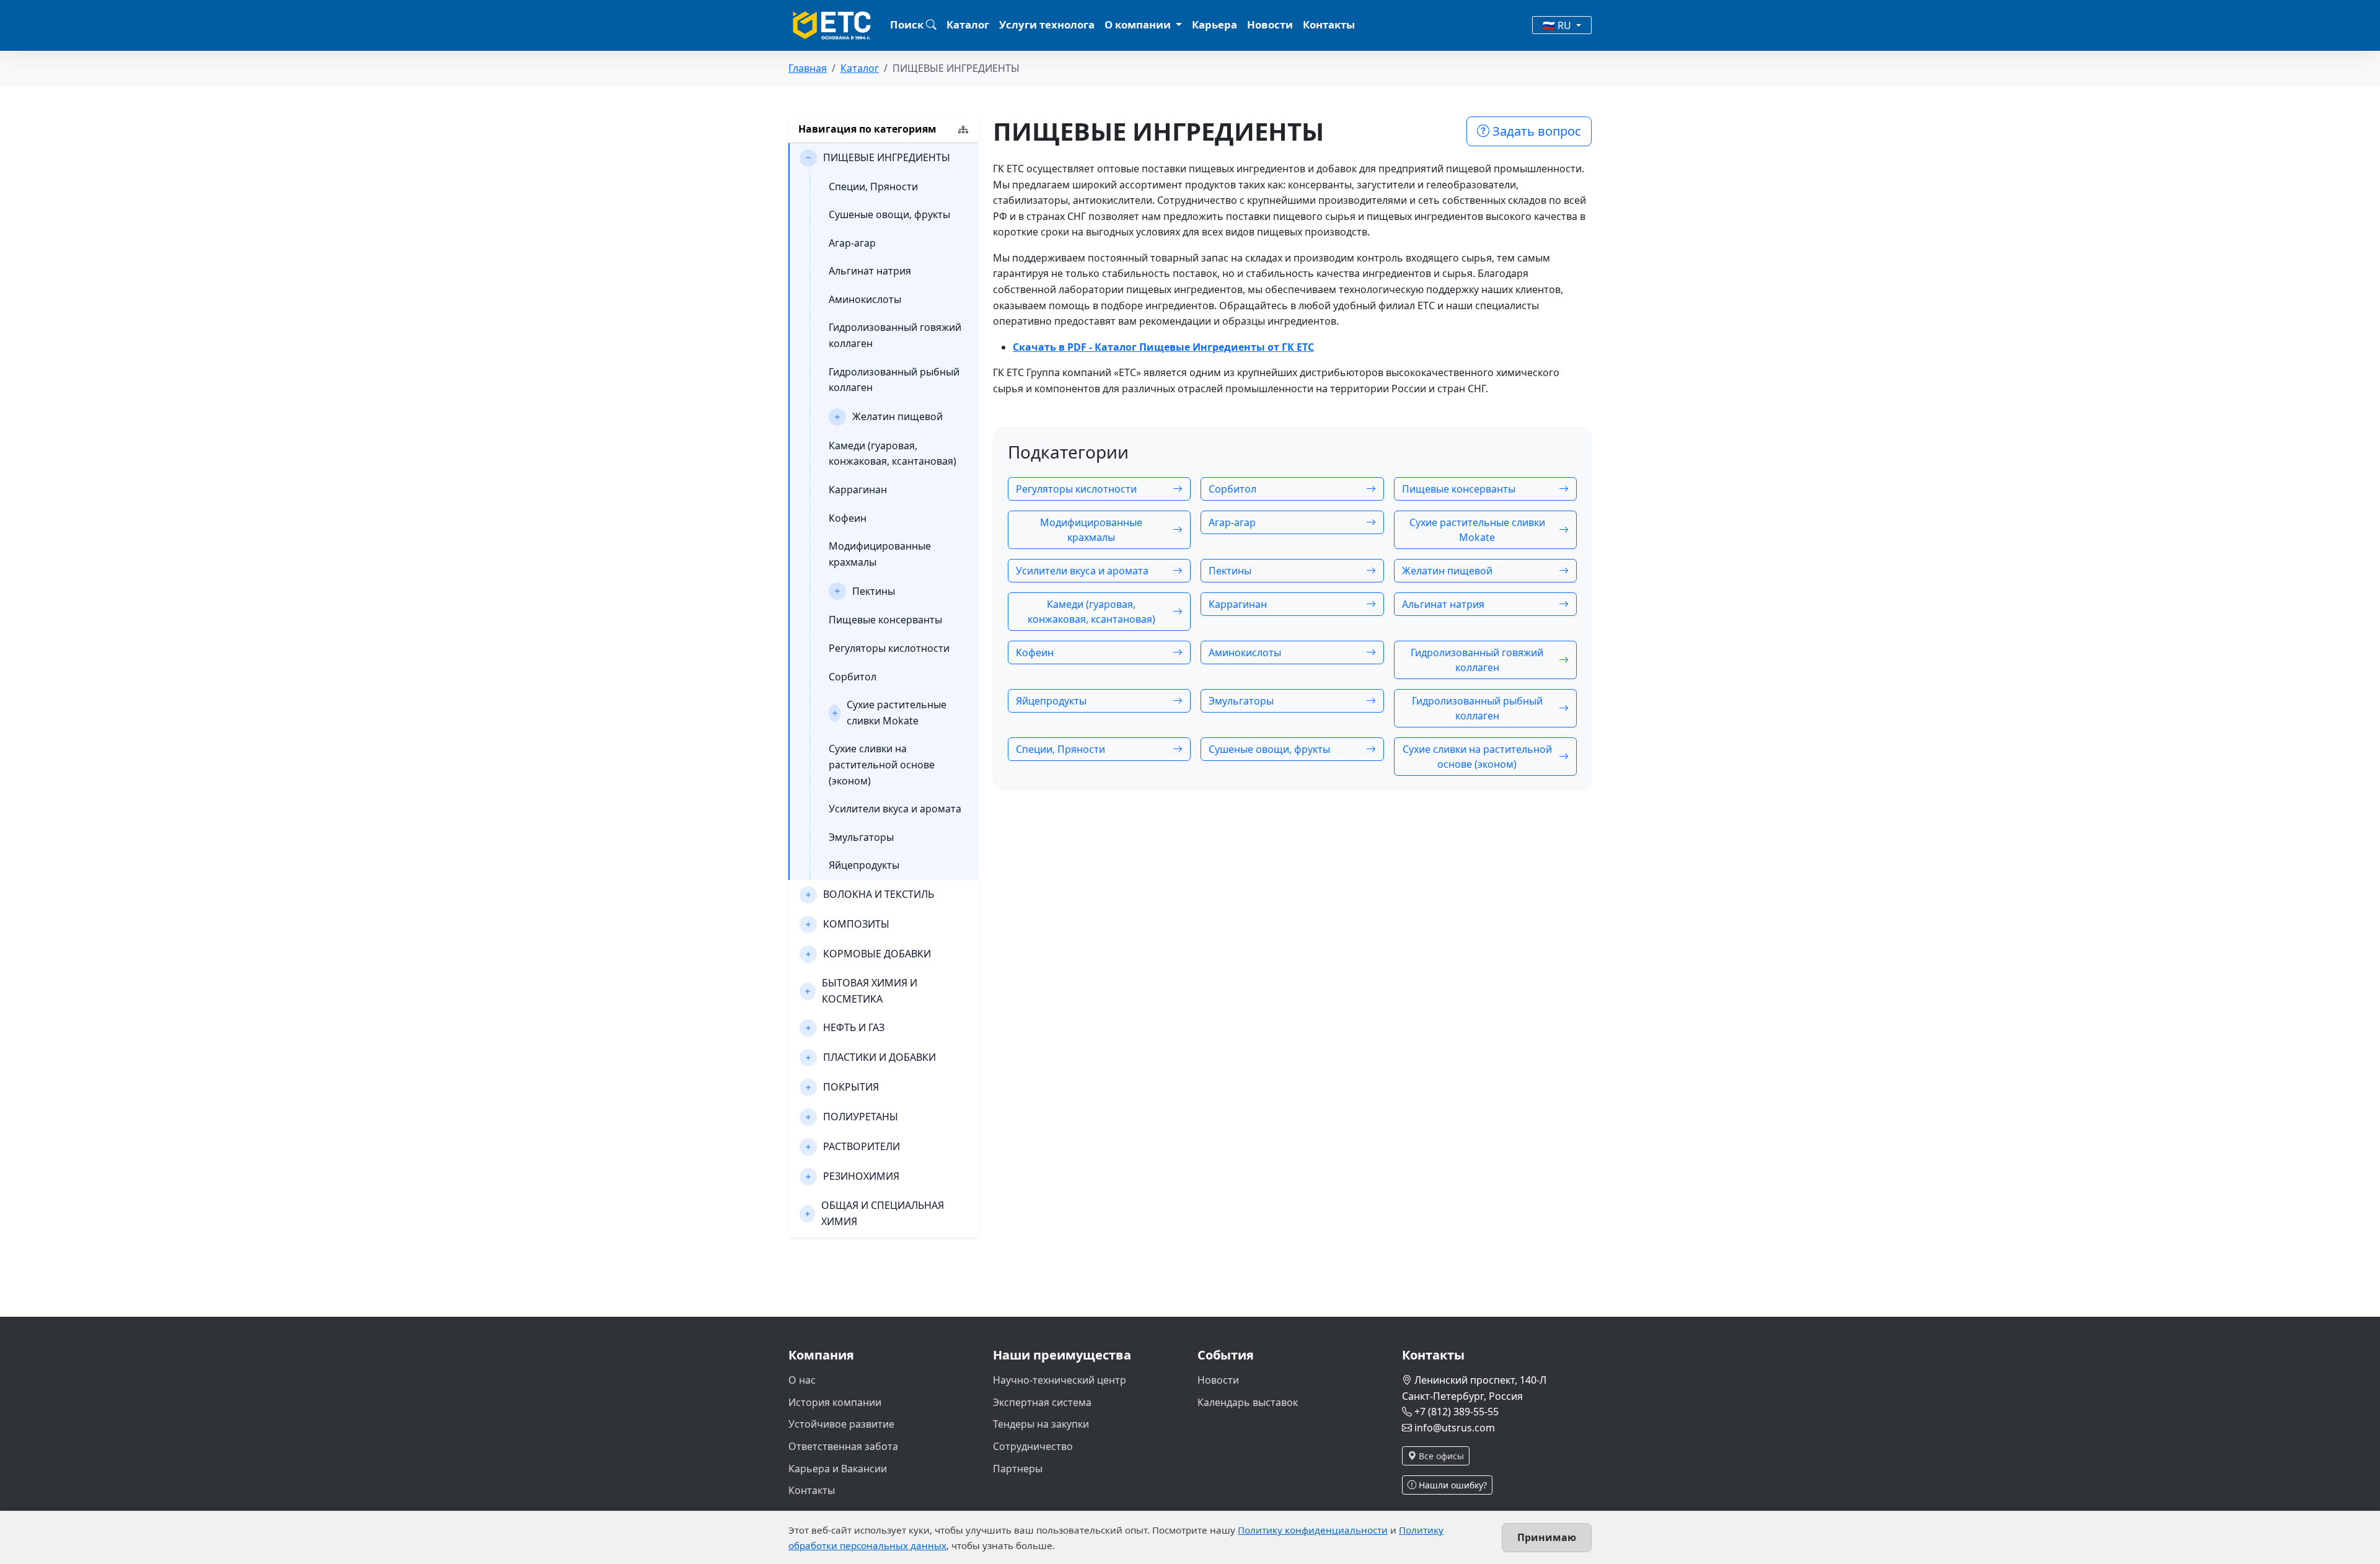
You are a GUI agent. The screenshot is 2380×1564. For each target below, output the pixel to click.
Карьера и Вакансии (838, 1469)
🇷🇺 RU (1558, 25)
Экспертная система (1042, 1402)
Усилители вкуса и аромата (895, 809)
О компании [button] (1139, 24)
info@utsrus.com (1455, 1428)
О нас (802, 1380)
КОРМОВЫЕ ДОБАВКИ (877, 954)
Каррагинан (858, 490)
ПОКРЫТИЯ (851, 1087)
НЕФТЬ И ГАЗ (854, 1027)
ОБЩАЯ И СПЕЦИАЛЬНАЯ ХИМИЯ (883, 1213)
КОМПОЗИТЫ (856, 924)
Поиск (908, 24)
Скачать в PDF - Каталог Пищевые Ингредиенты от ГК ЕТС (1163, 347)
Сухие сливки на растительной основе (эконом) (882, 764)
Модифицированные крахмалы (880, 554)
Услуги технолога (1047, 24)
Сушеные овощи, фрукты (889, 214)
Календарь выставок (1248, 1402)
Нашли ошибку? (1452, 1485)
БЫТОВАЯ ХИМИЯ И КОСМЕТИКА (870, 991)
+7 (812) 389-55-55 (1457, 1412)
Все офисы (1440, 1456)
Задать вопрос (1535, 131)
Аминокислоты (865, 299)
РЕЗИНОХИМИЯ (861, 1176)
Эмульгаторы (861, 837)
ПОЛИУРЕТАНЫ (861, 1117)
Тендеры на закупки (1041, 1424)
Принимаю (1547, 1537)
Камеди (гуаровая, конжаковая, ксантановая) (892, 454)
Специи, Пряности (873, 187)
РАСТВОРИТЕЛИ (862, 1146)
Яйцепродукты (864, 865)
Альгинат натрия (870, 271)
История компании (835, 1402)
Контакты (1329, 24)
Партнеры (1018, 1469)
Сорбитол (853, 677)
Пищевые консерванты (885, 620)
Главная (808, 68)
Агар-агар (852, 243)
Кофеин (848, 518)
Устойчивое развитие (841, 1424)
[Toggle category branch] (808, 158)
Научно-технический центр (1060, 1380)
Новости (1270, 24)
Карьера (1214, 24)
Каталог (968, 24)
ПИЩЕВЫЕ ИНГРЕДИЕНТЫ (887, 157)
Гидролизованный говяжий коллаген (895, 335)
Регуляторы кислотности (889, 648)
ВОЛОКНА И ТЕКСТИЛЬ (879, 894)
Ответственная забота (843, 1446)
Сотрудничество (1033, 1446)
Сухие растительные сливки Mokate (897, 713)
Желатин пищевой (897, 416)
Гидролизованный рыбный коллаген (894, 380)
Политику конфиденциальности (1313, 1530)
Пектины (874, 591)
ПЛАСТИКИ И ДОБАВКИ (879, 1057)
